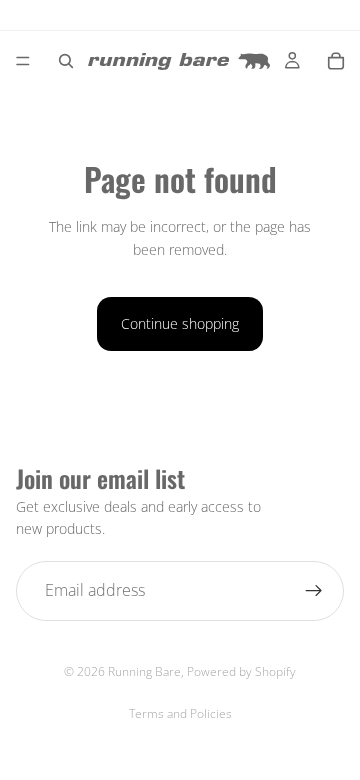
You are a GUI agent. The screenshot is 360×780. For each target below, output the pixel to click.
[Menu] (23, 61)
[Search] (66, 61)
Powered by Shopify (241, 671)
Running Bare (144, 671)
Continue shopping (180, 323)
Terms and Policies (180, 713)
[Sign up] (314, 591)
